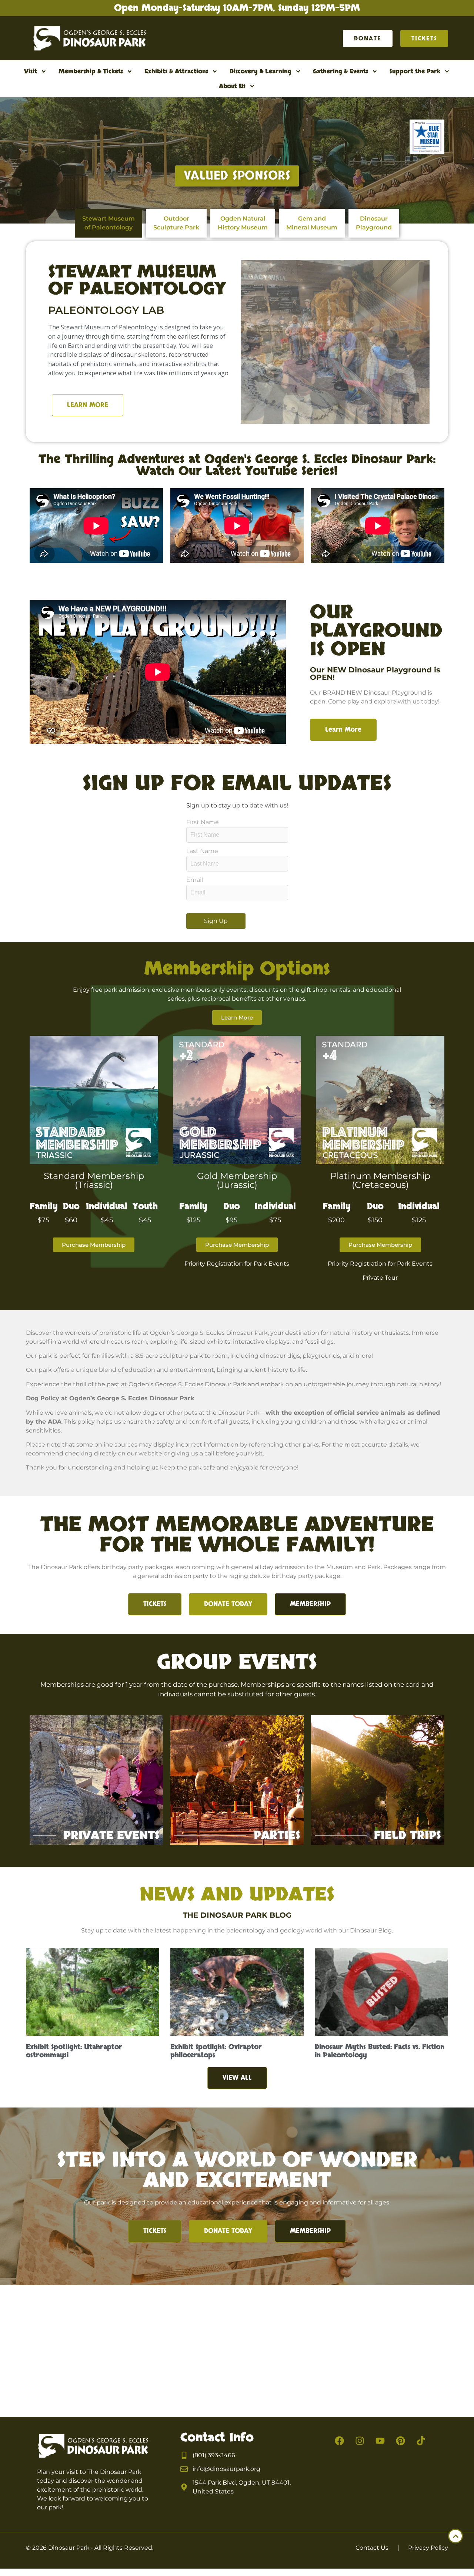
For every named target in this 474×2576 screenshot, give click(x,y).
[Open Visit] (44, 71)
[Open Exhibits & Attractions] (215, 71)
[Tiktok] (421, 2441)
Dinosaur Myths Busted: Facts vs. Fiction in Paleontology (380, 2051)
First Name (203, 822)
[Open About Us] (252, 86)
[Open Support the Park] (447, 71)
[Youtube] (380, 2441)
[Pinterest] (401, 2441)
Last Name (202, 851)
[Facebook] (340, 2441)
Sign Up (216, 921)
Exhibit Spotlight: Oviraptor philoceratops (216, 2051)
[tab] (109, 223)
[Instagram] (360, 2441)
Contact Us (372, 2548)
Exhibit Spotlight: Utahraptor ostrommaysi (74, 2051)
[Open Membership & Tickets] (130, 71)
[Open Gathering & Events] (375, 71)
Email (195, 880)
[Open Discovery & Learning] (298, 71)
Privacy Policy (428, 2548)
